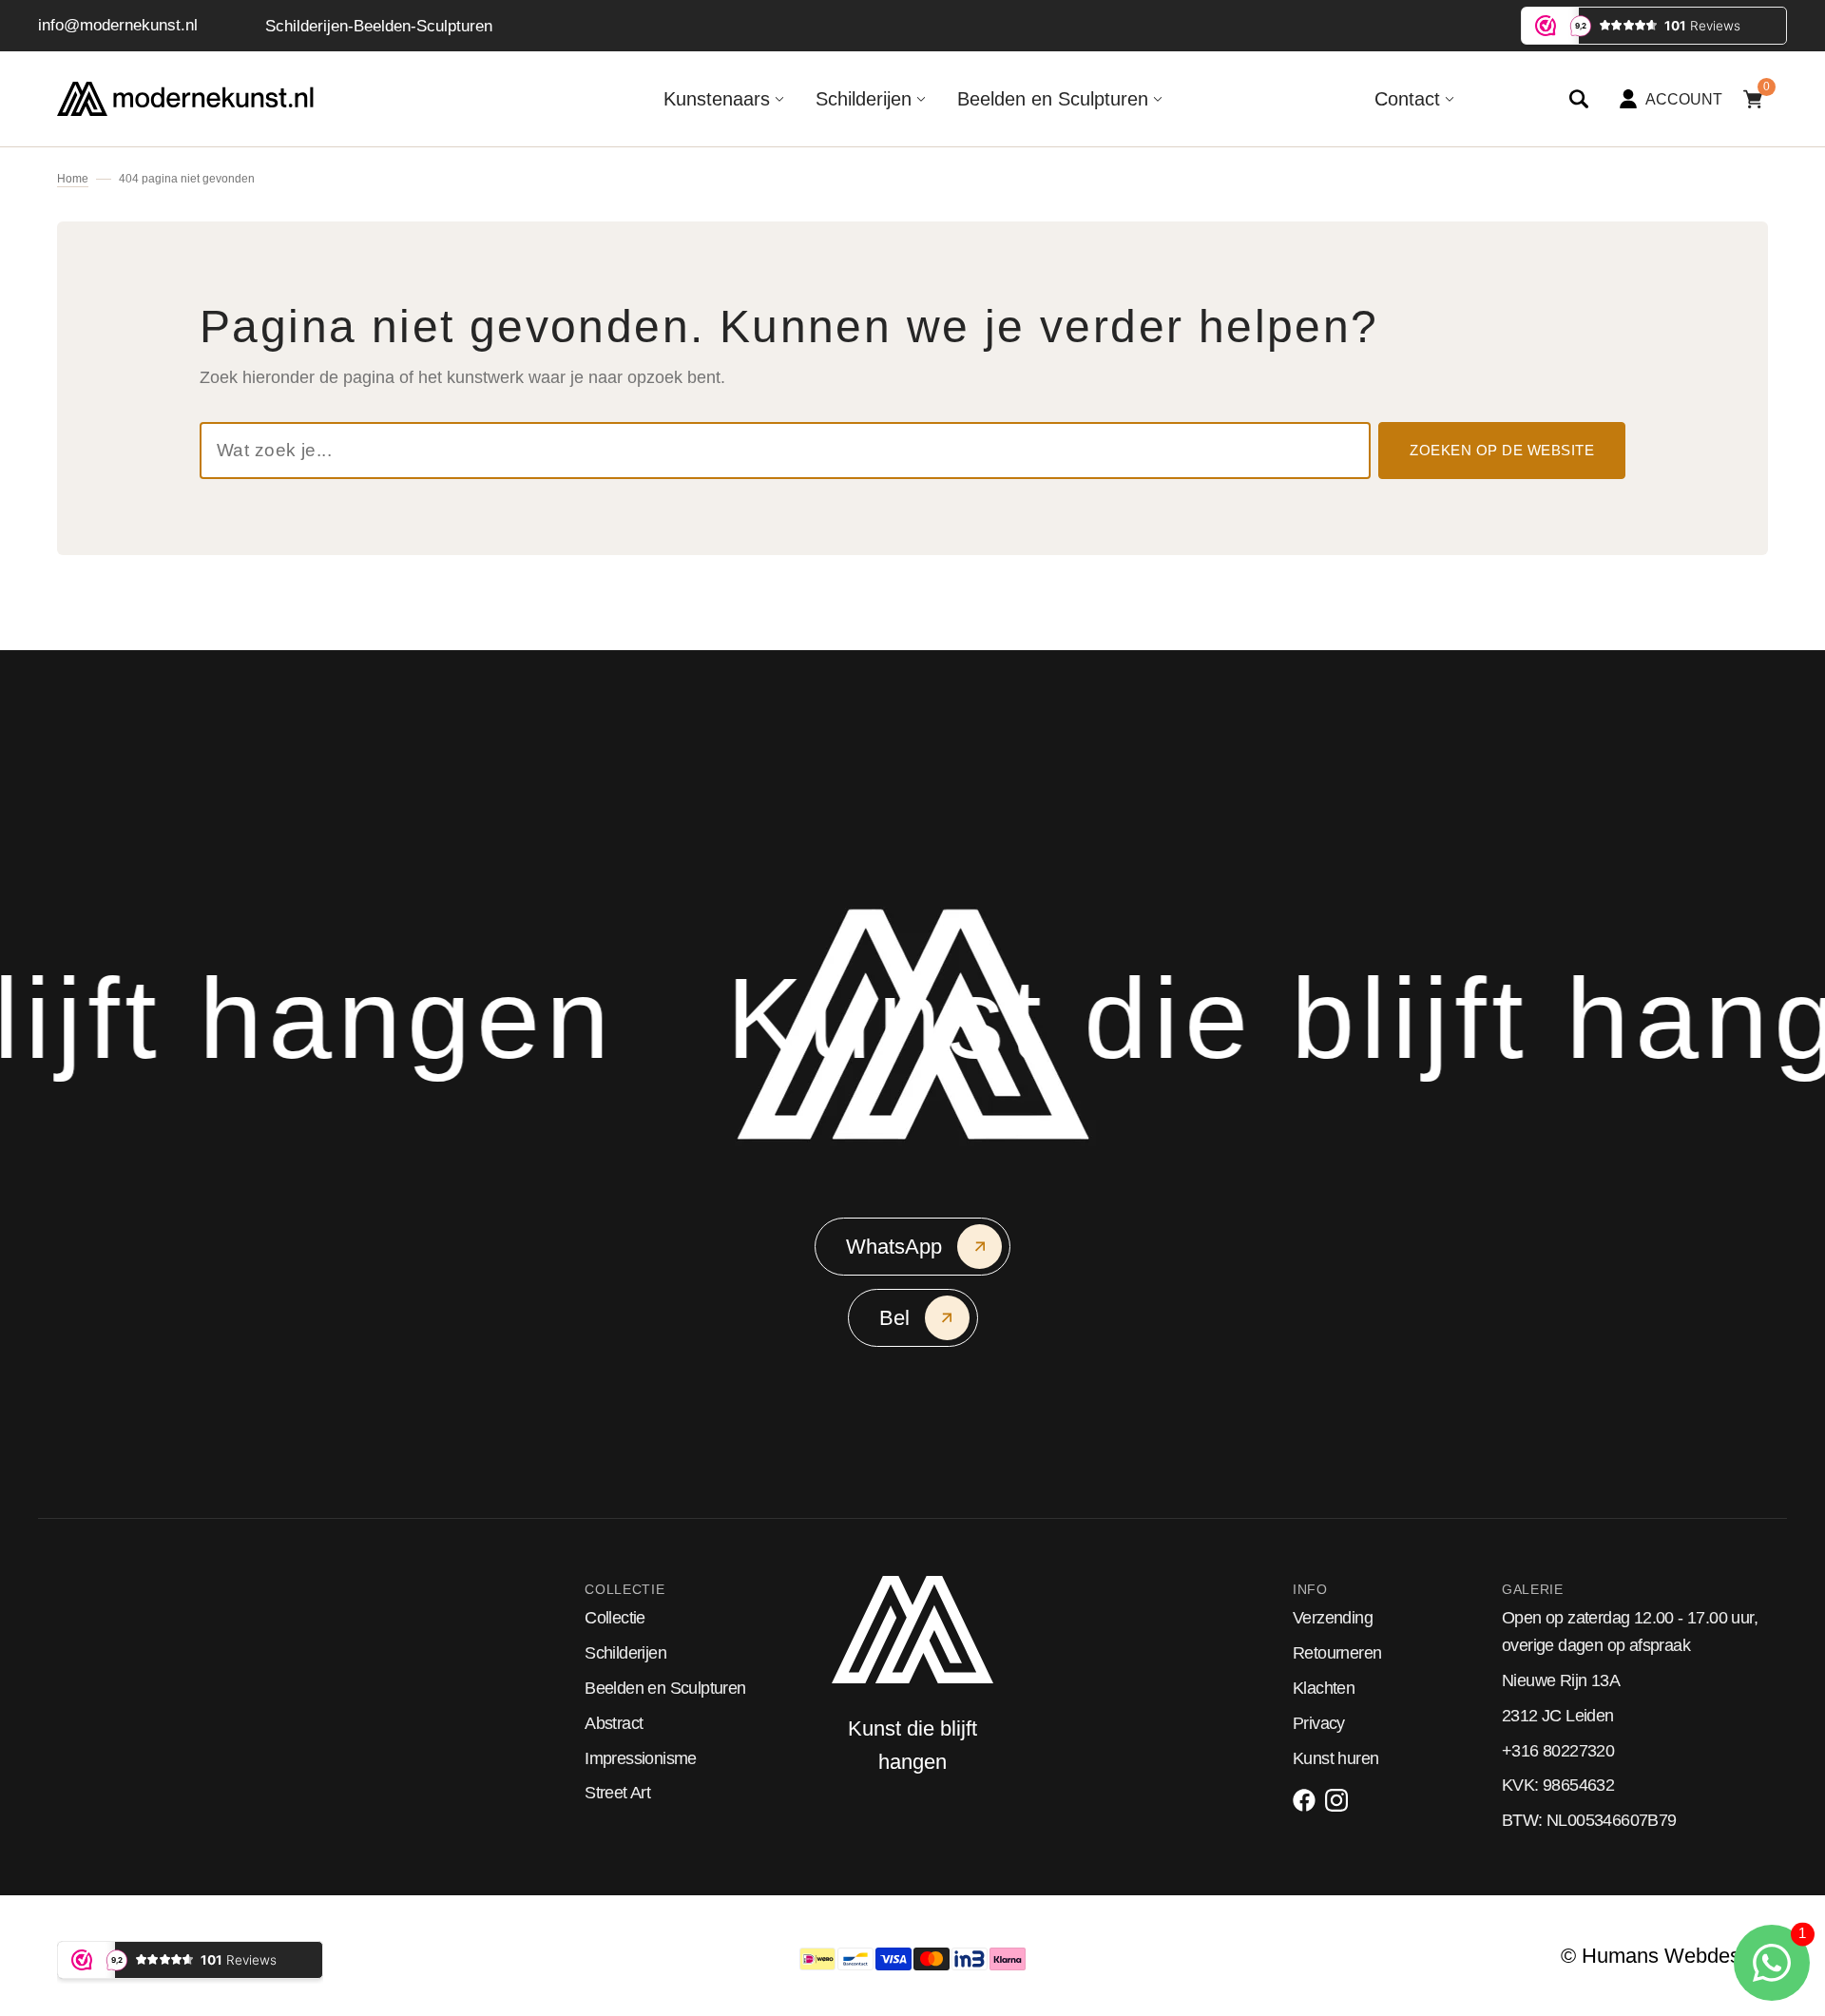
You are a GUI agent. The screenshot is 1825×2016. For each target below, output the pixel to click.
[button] (1579, 99)
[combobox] (785, 451)
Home (73, 179)
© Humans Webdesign (1664, 1956)
